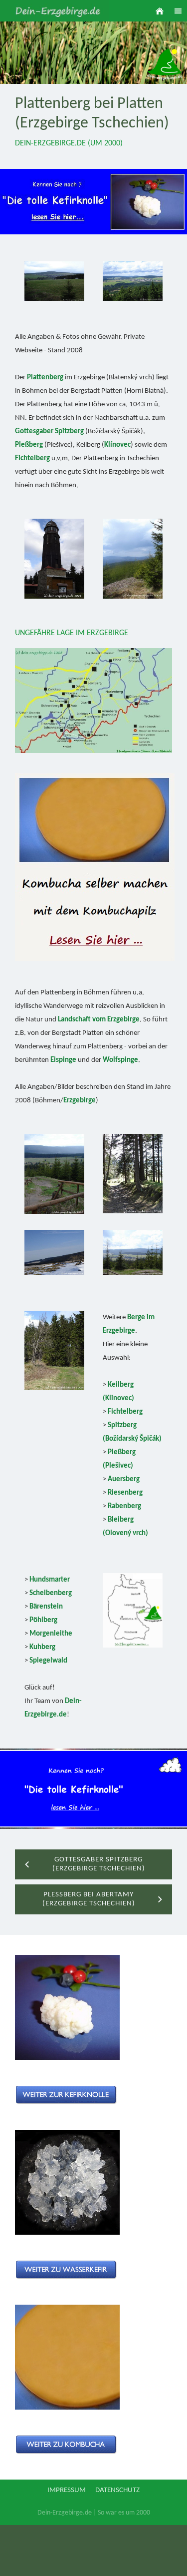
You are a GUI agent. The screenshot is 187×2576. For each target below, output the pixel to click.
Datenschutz (117, 2490)
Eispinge (63, 1060)
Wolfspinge (120, 1060)
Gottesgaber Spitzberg (49, 431)
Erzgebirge (80, 1101)
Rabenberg (124, 1506)
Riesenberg (125, 1493)
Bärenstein (46, 1607)
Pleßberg (29, 445)
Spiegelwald (48, 1661)
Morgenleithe (51, 1634)
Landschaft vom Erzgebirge (99, 1020)
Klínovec (117, 445)
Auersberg (124, 1479)
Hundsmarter (50, 1580)
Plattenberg (45, 378)
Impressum (67, 2490)
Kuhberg (42, 1647)
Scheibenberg (51, 1593)
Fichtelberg (32, 458)
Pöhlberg (43, 1620)
